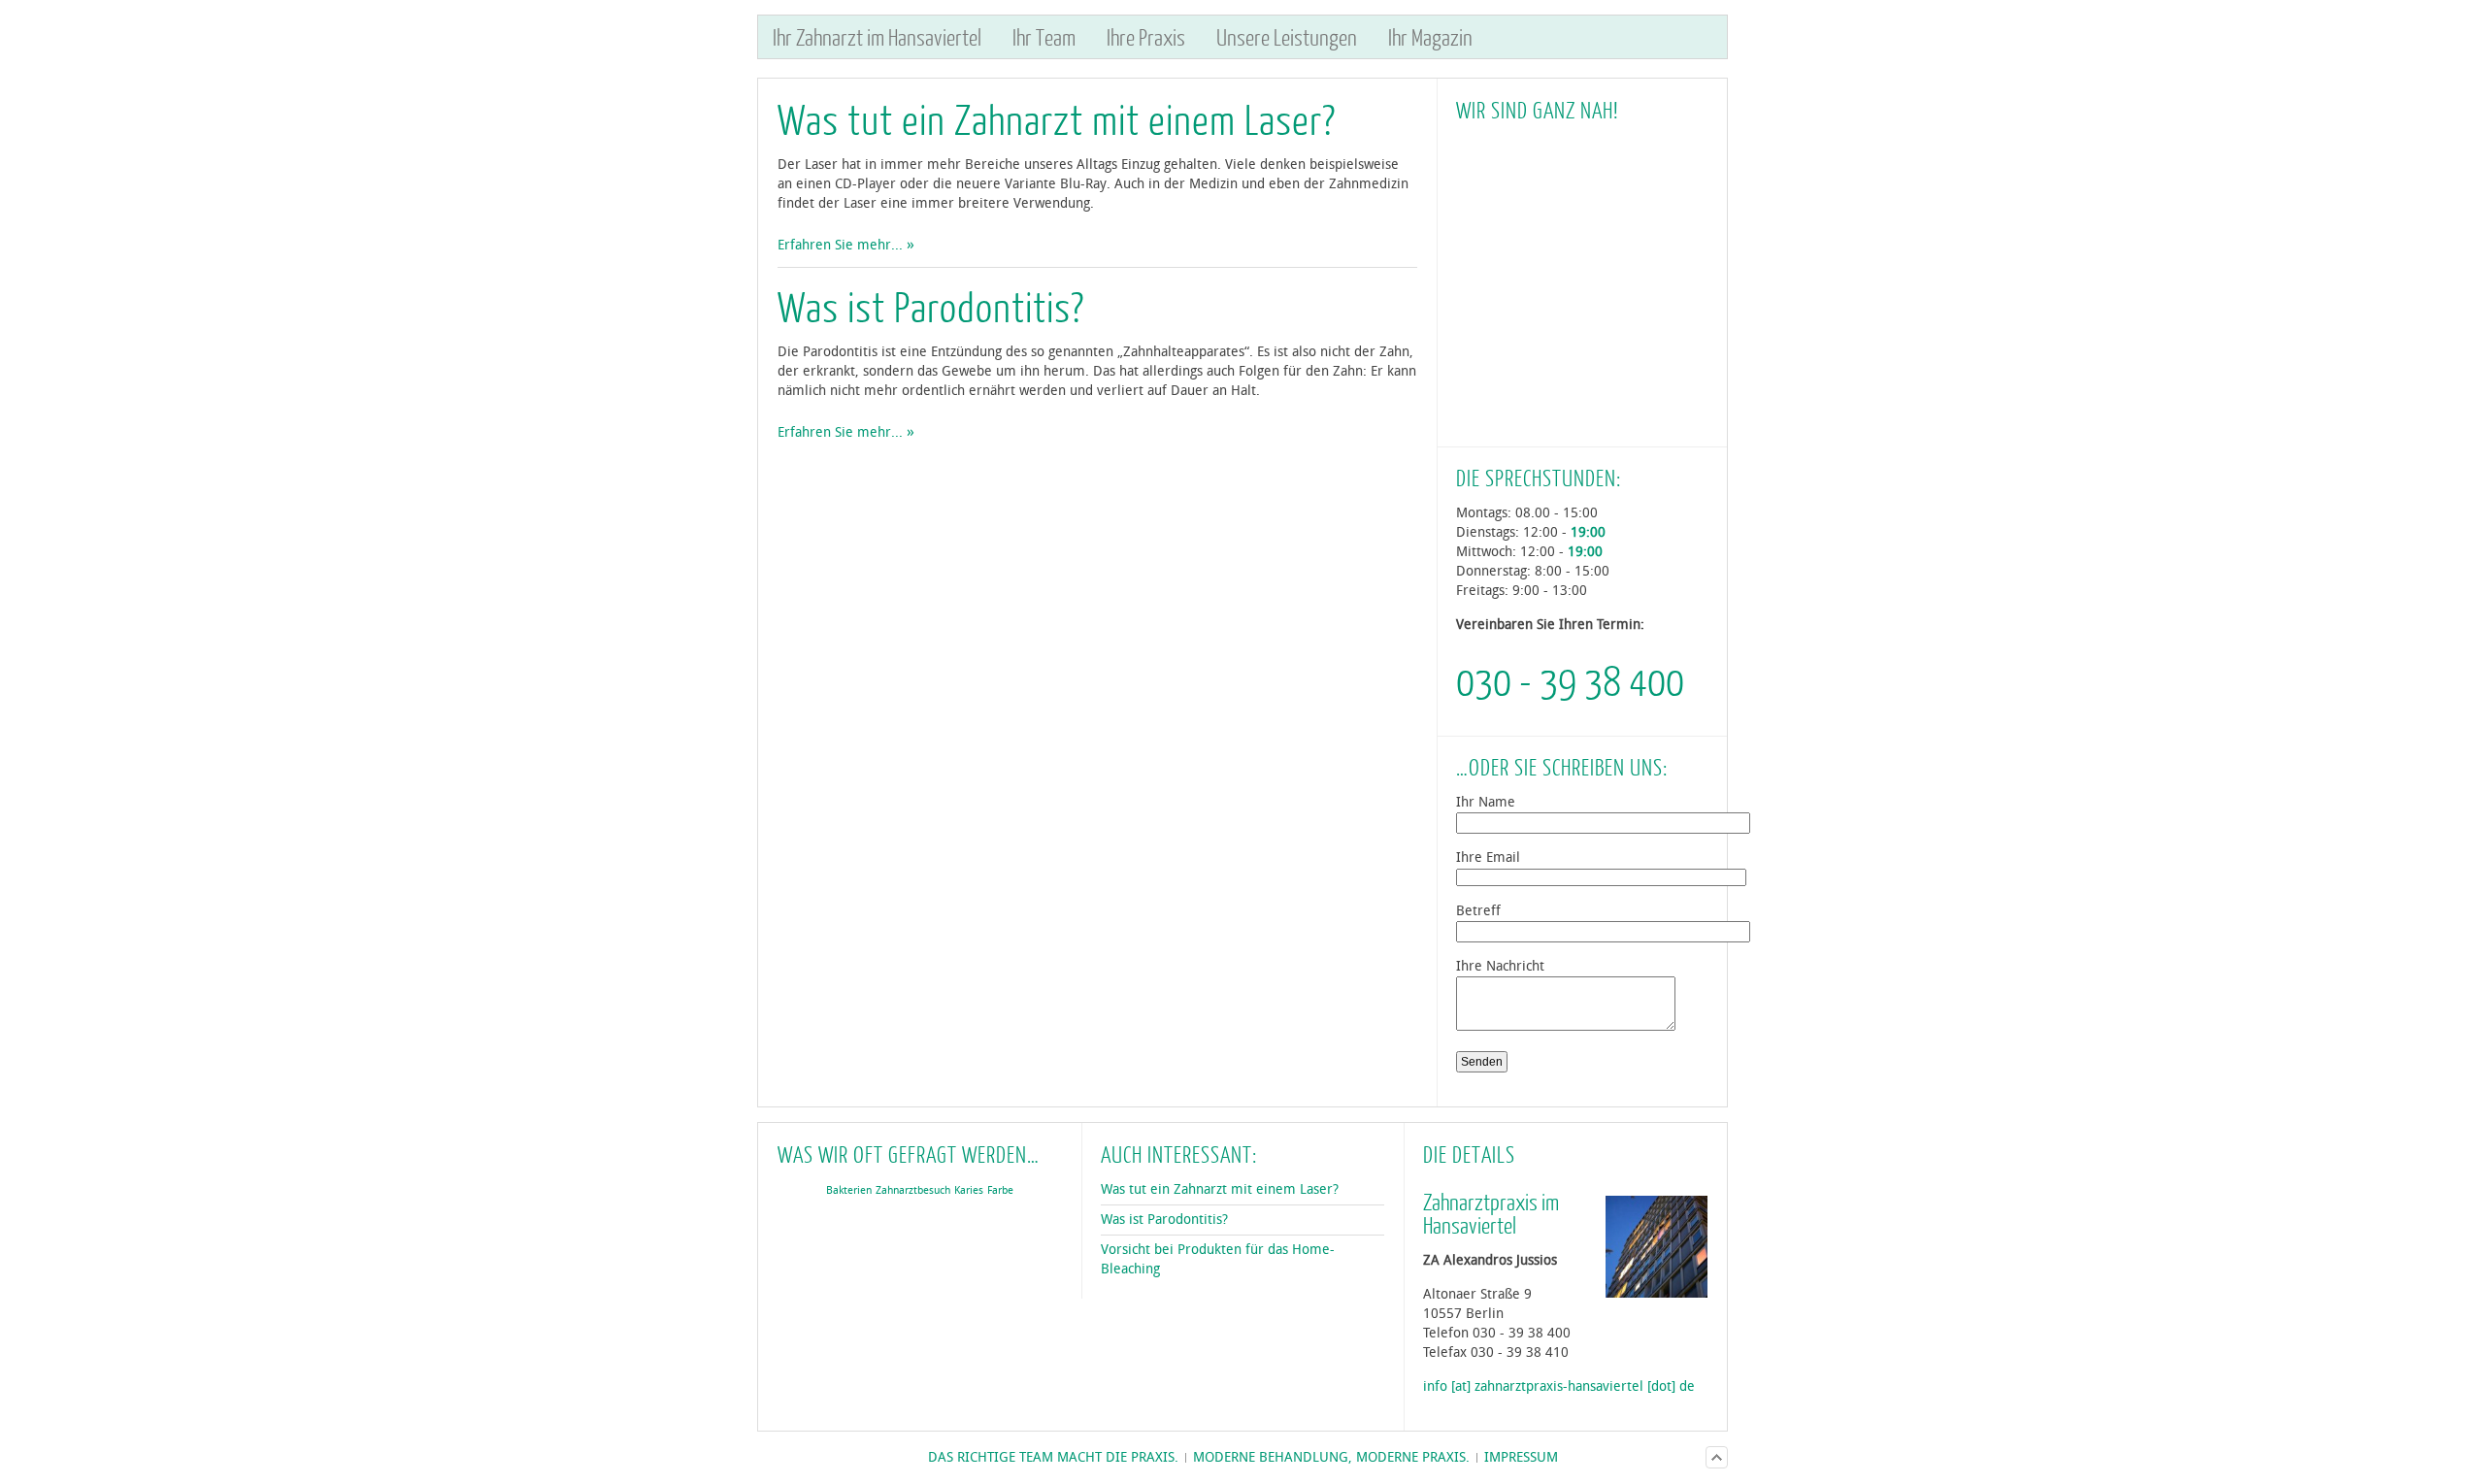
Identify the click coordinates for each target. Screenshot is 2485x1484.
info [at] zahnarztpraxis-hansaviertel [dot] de (1559, 1386)
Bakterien (849, 1190)
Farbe (1000, 1190)
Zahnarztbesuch (913, 1190)
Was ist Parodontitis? (931, 306)
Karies (969, 1190)
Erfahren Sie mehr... (840, 245)
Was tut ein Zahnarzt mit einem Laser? (1057, 119)
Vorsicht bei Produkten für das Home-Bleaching (1218, 1259)
